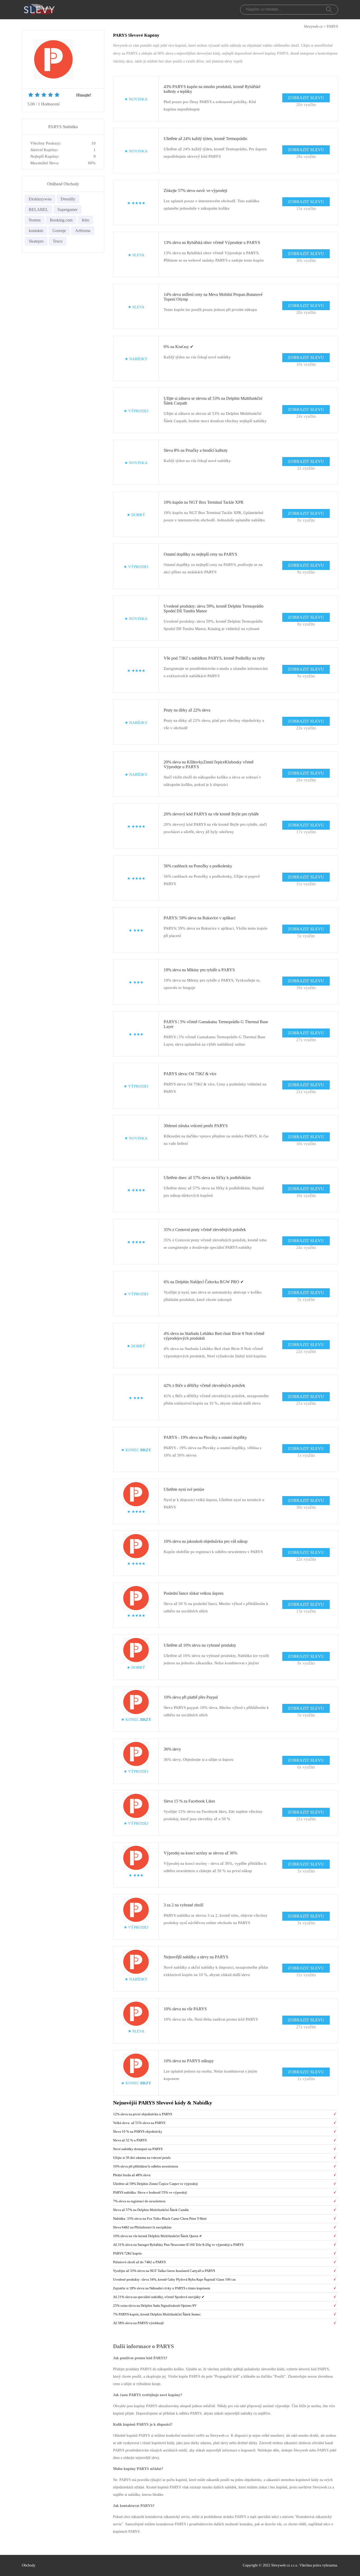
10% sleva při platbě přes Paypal (191, 1697)
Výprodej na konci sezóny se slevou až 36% (200, 1853)
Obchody (29, 2565)
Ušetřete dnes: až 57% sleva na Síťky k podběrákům (207, 1178)
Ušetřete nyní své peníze (184, 1489)
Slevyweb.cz (313, 27)
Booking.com (61, 220)
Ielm (85, 220)
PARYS (332, 27)
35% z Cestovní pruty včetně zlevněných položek (205, 1230)
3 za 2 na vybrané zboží (183, 1905)
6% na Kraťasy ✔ (179, 347)
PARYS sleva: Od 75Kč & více (190, 1074)
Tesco (58, 241)
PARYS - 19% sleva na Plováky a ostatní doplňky (205, 1437)
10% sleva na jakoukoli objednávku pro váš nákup (206, 1541)
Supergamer (67, 210)
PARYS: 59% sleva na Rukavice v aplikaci (200, 918)
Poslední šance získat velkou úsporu (194, 1593)
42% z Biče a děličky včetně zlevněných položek (204, 1385)
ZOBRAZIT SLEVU (306, 98)
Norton (35, 220)
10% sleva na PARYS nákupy (189, 2061)
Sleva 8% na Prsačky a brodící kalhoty (196, 450)
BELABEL (38, 210)
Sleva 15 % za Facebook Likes (189, 1801)
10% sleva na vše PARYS (185, 2009)
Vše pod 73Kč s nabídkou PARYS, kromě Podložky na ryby (214, 658)
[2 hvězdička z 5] (34, 95)
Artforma (83, 231)
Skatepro (36, 241)
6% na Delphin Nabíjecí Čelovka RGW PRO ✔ (204, 1282)
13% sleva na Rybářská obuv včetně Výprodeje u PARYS (212, 242)
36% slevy (172, 1749)
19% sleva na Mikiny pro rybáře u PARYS (199, 970)
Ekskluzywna (40, 199)
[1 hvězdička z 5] (31, 95)
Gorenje (59, 231)
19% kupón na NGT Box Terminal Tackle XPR (204, 502)
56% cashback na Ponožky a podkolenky (198, 866)
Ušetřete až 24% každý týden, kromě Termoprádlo (205, 139)
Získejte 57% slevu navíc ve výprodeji (195, 191)
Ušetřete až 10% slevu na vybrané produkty (200, 1645)
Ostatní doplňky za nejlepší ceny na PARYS (200, 554)
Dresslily (68, 199)
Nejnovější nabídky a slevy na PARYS (196, 1957)
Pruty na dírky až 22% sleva (187, 710)
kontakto (36, 231)
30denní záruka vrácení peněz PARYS (196, 1126)
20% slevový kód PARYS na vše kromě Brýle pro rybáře (211, 814)
